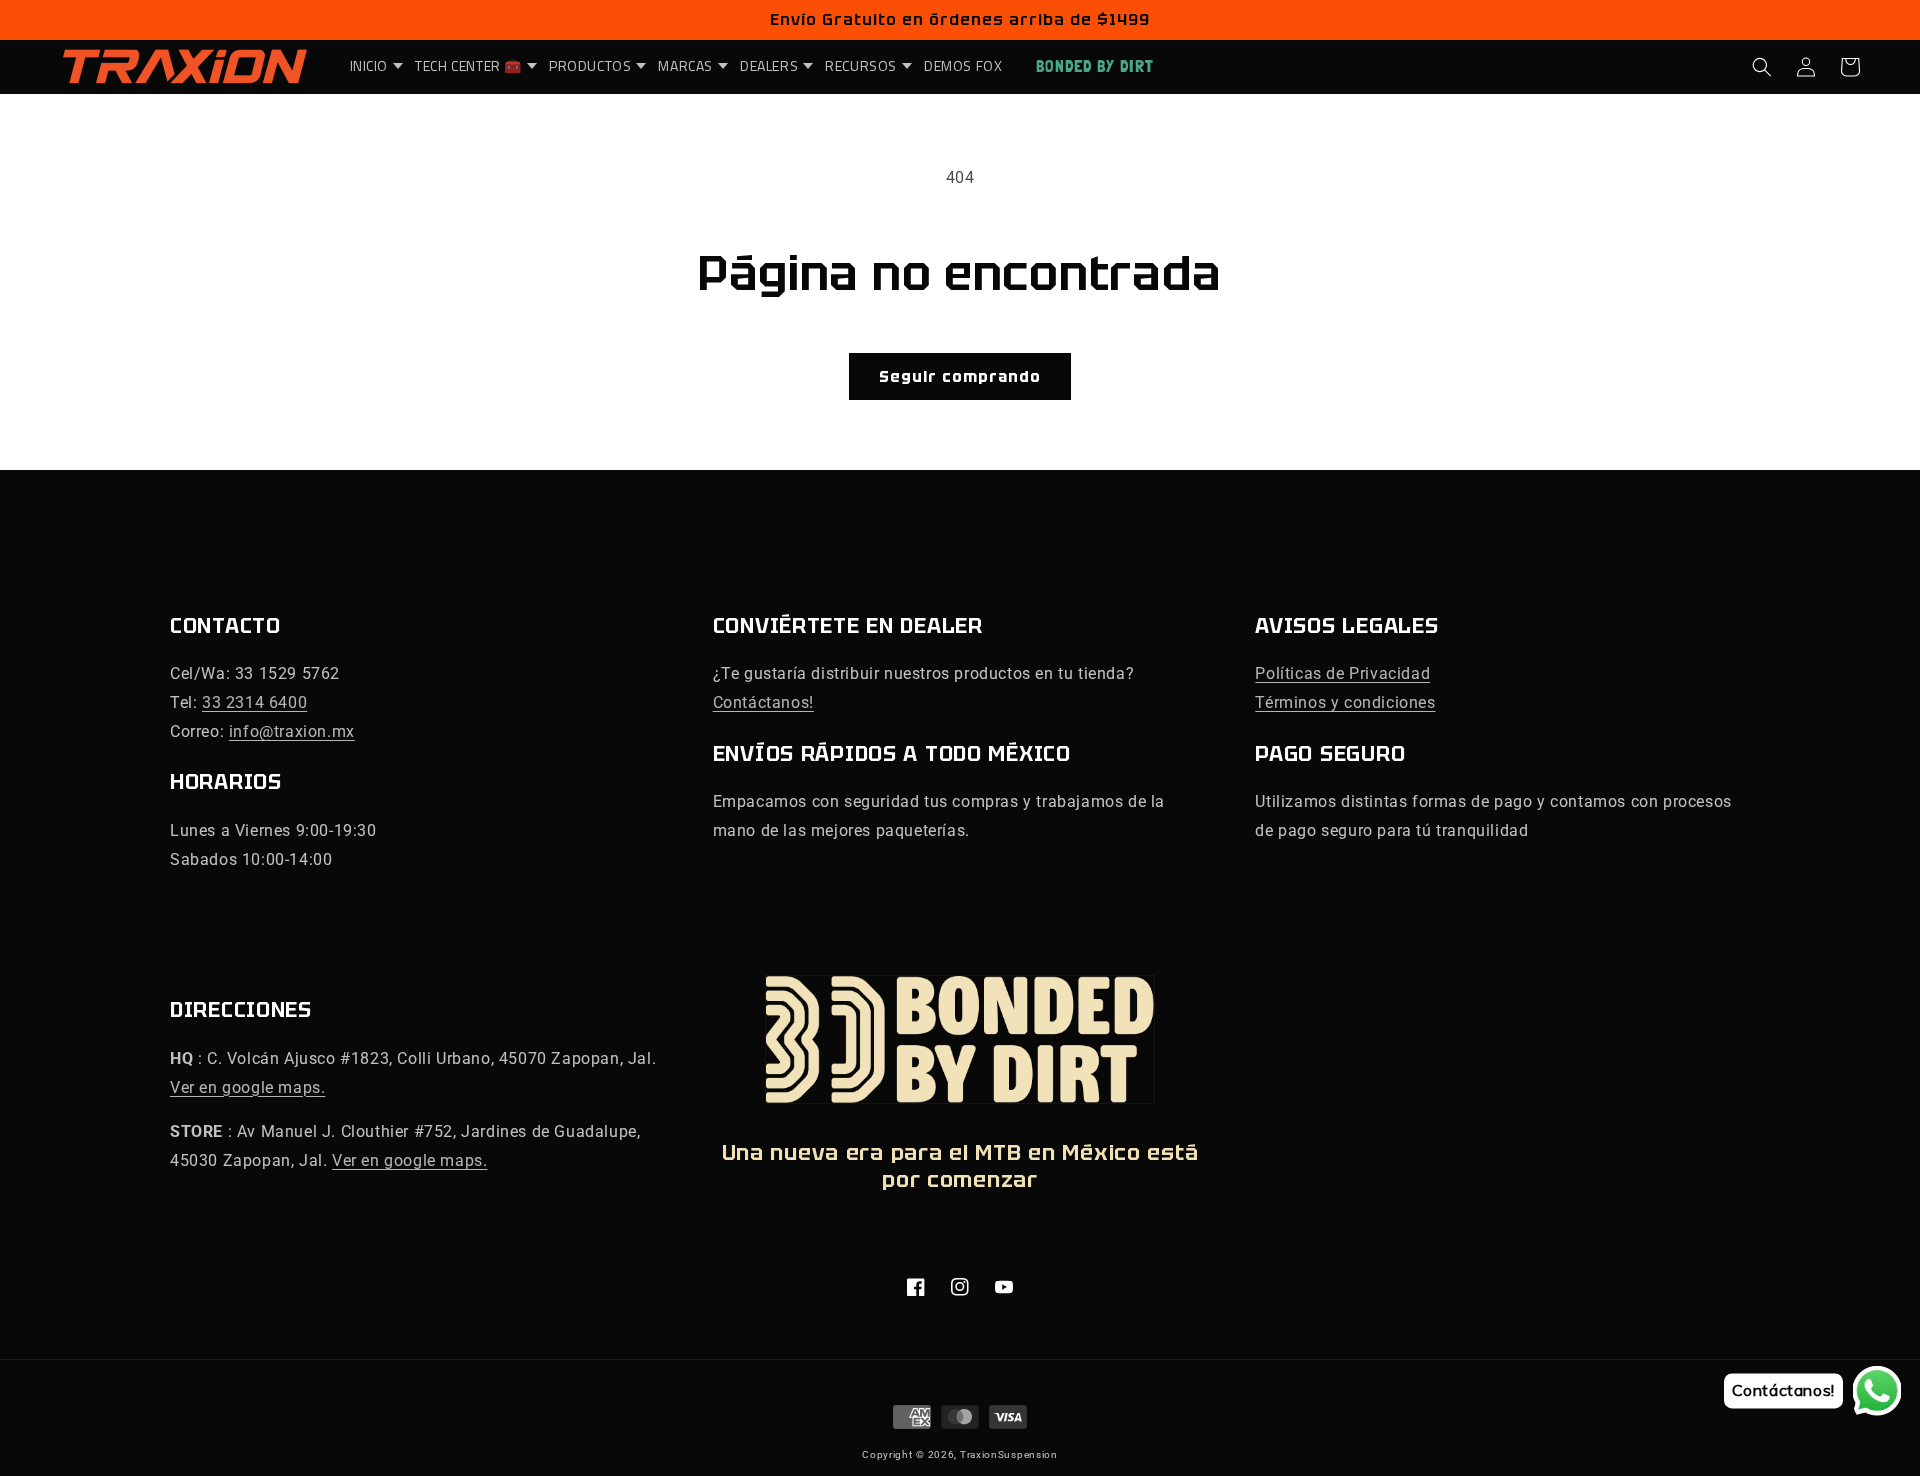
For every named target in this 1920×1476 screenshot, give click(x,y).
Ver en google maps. (247, 1087)
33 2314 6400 (254, 702)
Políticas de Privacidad (1342, 673)
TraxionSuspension (1009, 1454)
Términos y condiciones (1345, 702)
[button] (371, 66)
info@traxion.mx (292, 731)
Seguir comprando (960, 377)
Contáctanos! (763, 702)
